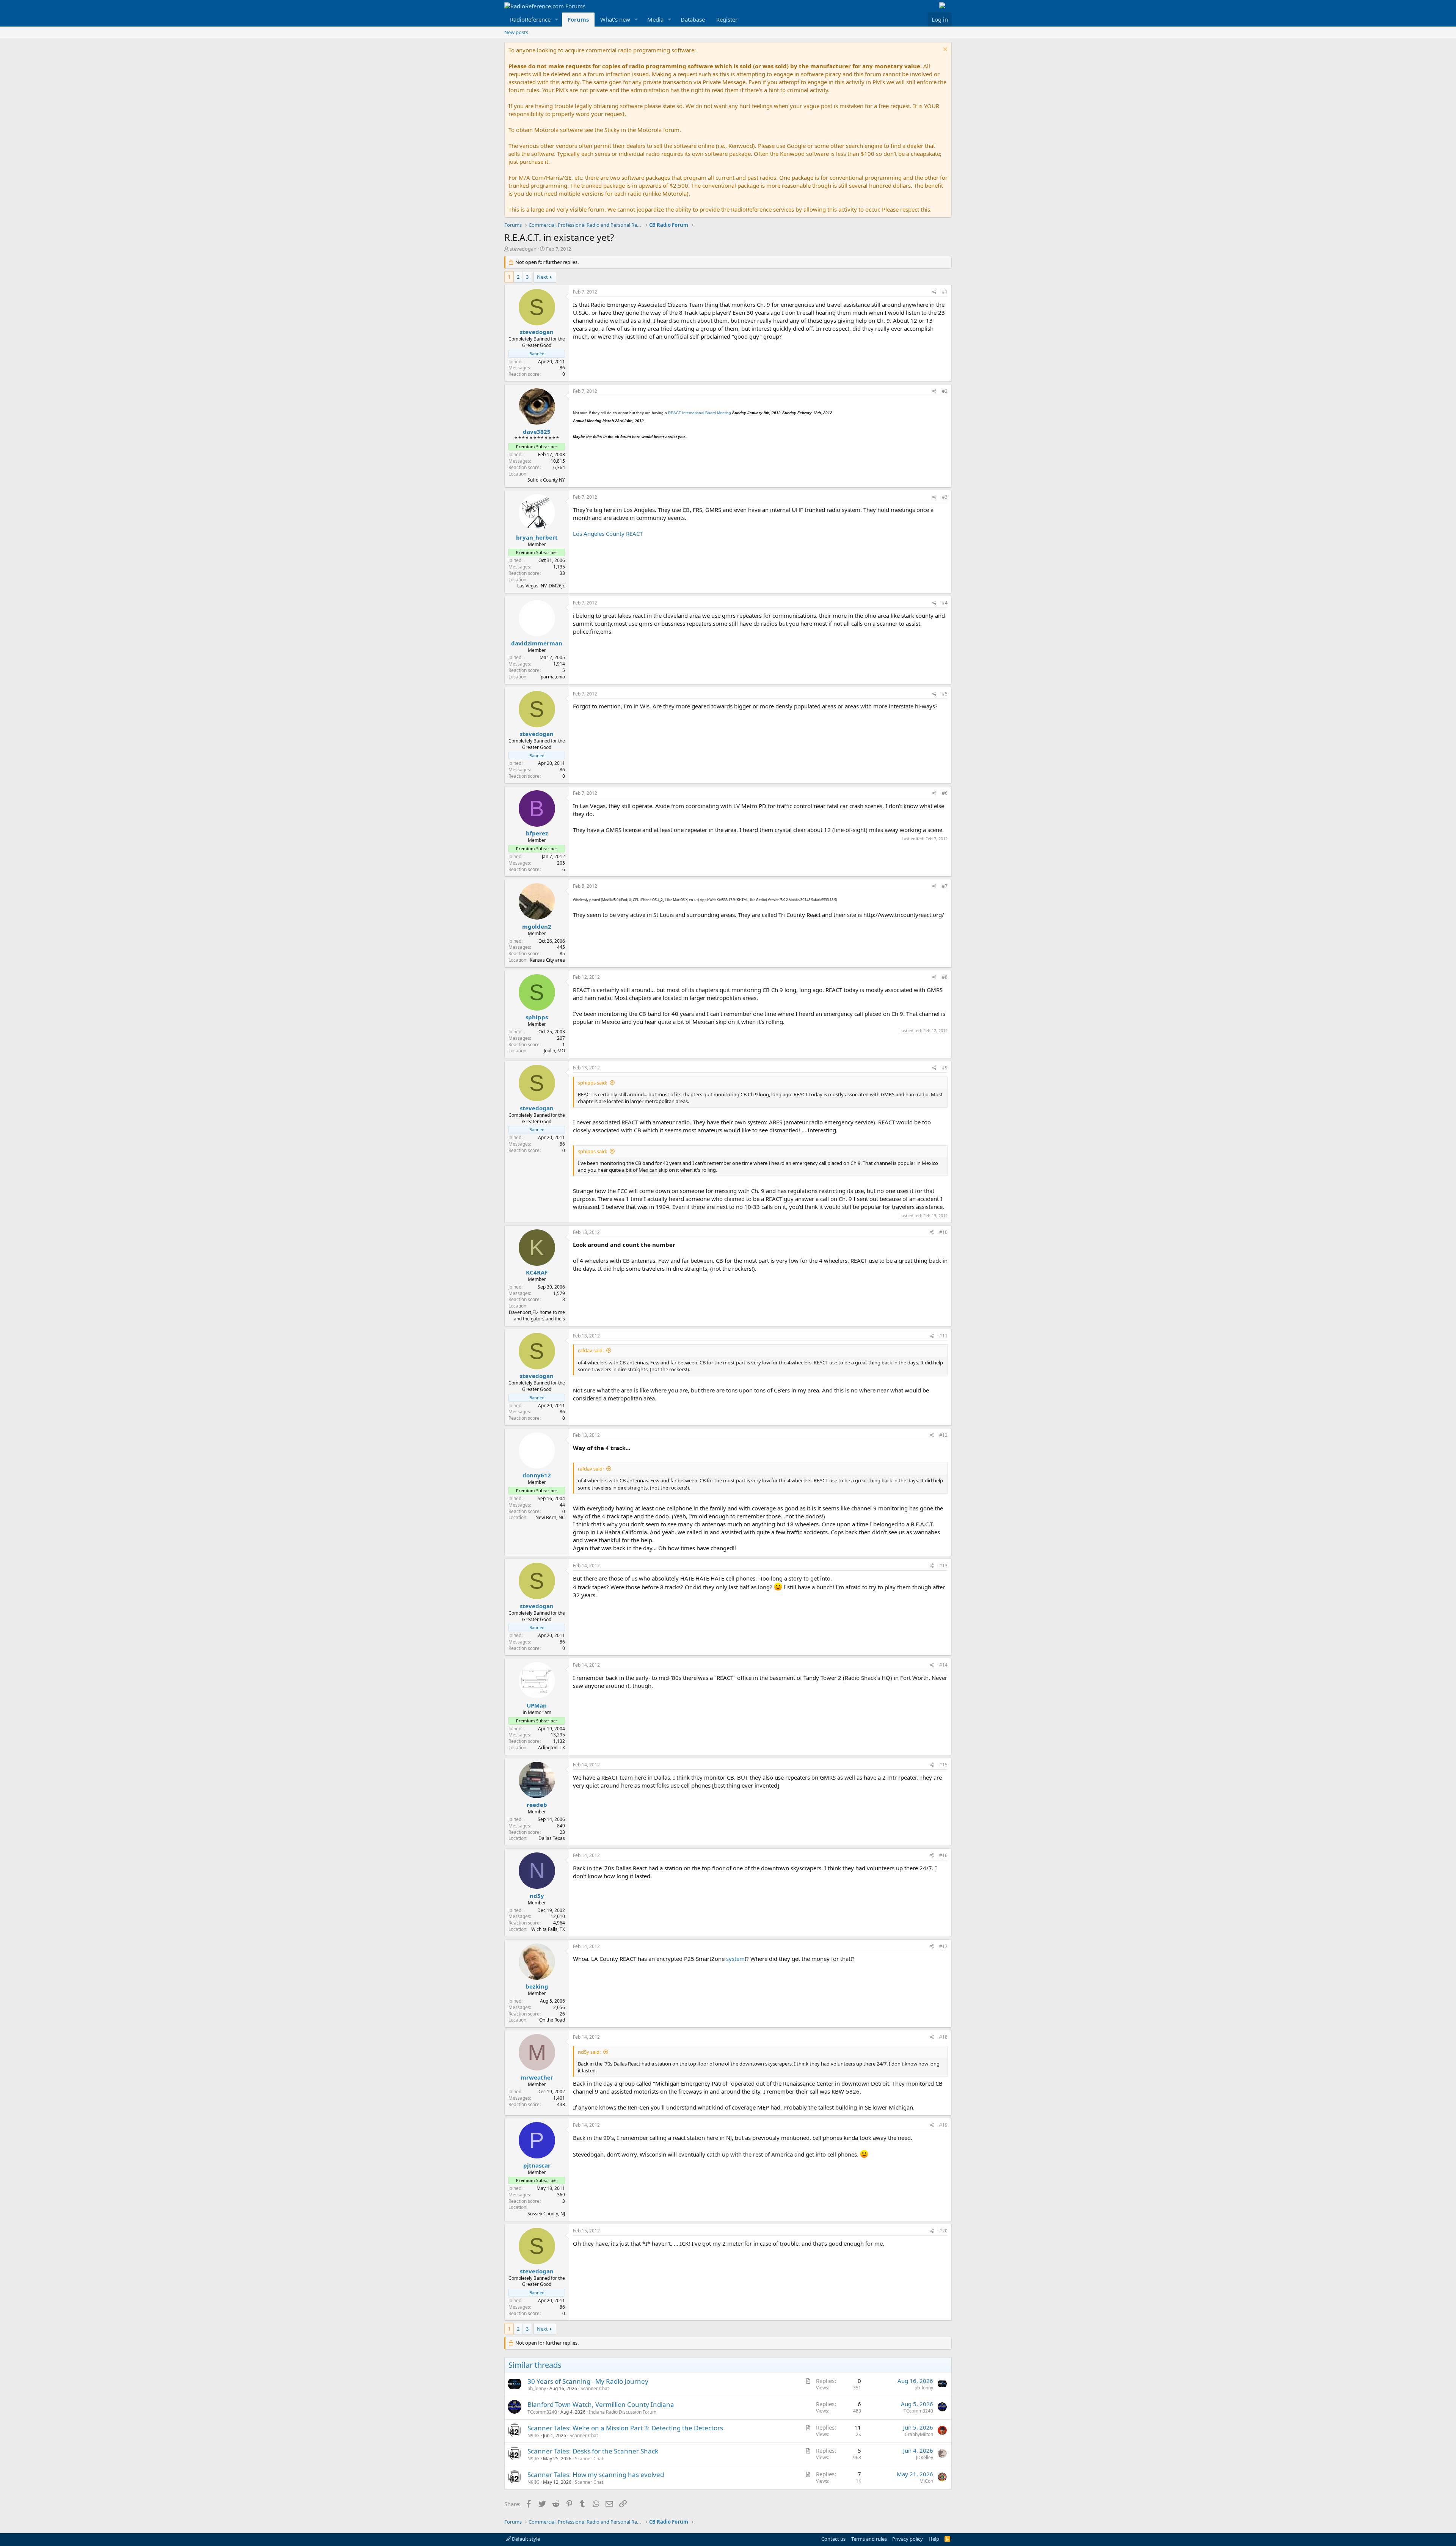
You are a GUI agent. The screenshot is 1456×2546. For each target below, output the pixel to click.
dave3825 (537, 432)
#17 (943, 1946)
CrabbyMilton (919, 2434)
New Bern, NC (550, 1517)
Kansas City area (547, 960)
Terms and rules (869, 2539)
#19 (943, 2125)
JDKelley (925, 2457)
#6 (945, 793)
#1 (945, 292)
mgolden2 (537, 926)
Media (655, 19)
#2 (945, 391)
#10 (943, 1232)
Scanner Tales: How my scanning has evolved (596, 2475)
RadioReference (530, 19)
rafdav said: (591, 1350)
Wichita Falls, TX (548, 1929)
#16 (943, 1855)
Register (727, 19)
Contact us (833, 2539)
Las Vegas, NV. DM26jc (541, 586)
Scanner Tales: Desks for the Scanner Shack (593, 2451)
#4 (945, 603)
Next (542, 277)
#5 (945, 694)
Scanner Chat (595, 2388)
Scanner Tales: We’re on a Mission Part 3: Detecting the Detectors (625, 2428)
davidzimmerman (537, 643)
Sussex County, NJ (546, 2214)
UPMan (537, 1705)
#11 (943, 1336)
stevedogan (523, 249)
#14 (943, 1665)
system (735, 1959)
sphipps (537, 1017)
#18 (943, 2037)
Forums (578, 19)
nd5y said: (589, 2052)
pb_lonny (537, 2388)
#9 (945, 1068)
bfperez (537, 833)
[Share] (934, 292)
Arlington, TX (551, 1748)
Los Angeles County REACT (608, 534)
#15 (943, 1765)
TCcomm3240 (542, 2412)
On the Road (552, 2020)
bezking (537, 1986)
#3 (945, 497)
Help (934, 2539)
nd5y (537, 1896)
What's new (615, 19)
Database (693, 19)
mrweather (537, 2077)
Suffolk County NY (546, 480)
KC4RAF (537, 1272)
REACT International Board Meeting (700, 413)
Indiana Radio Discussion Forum (623, 2412)
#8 (945, 977)
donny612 (537, 1475)
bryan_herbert (537, 537)
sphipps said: (592, 1083)
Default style (525, 2539)
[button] (557, 20)
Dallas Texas (552, 1838)
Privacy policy (908, 2539)
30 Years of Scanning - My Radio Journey (588, 2381)
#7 (945, 886)
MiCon (926, 2481)
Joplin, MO (554, 1051)
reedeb (537, 1805)
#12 (943, 1435)
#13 (943, 1566)
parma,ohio (553, 677)
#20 (943, 2231)
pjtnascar (537, 2165)
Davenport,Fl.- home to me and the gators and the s (537, 1315)
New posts (516, 32)
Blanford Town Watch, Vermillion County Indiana (601, 2404)
